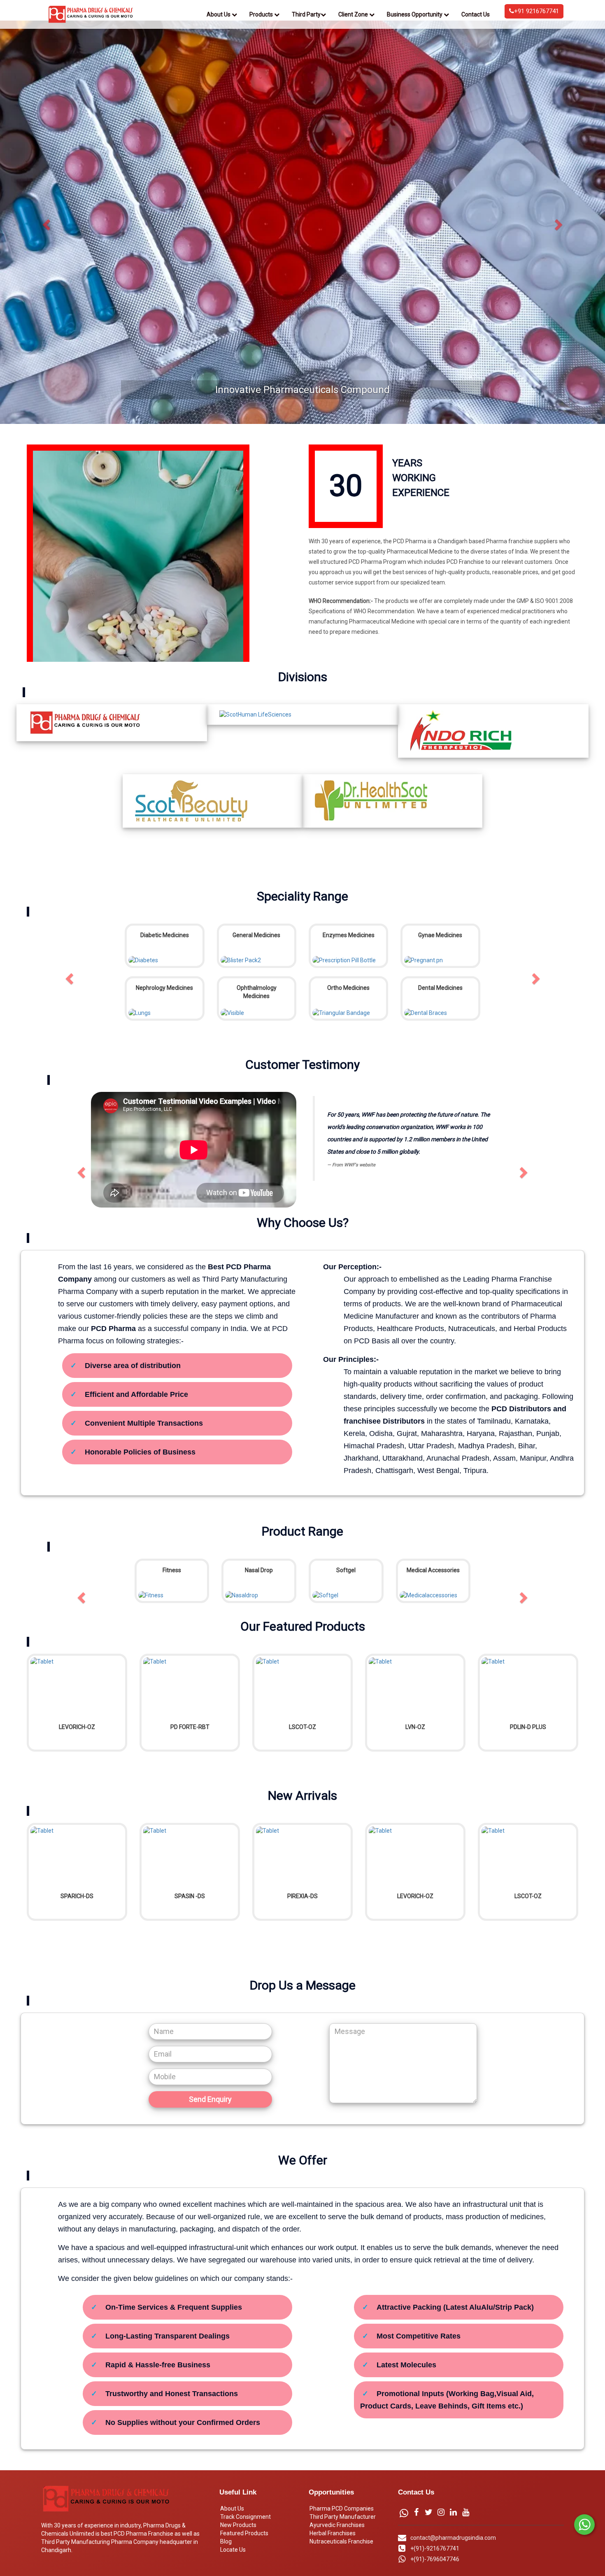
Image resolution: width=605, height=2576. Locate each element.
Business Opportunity (415, 14)
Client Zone (354, 14)
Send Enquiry (210, 2175)
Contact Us (476, 14)
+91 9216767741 (536, 11)
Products (262, 14)
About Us (219, 14)
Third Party (306, 14)
